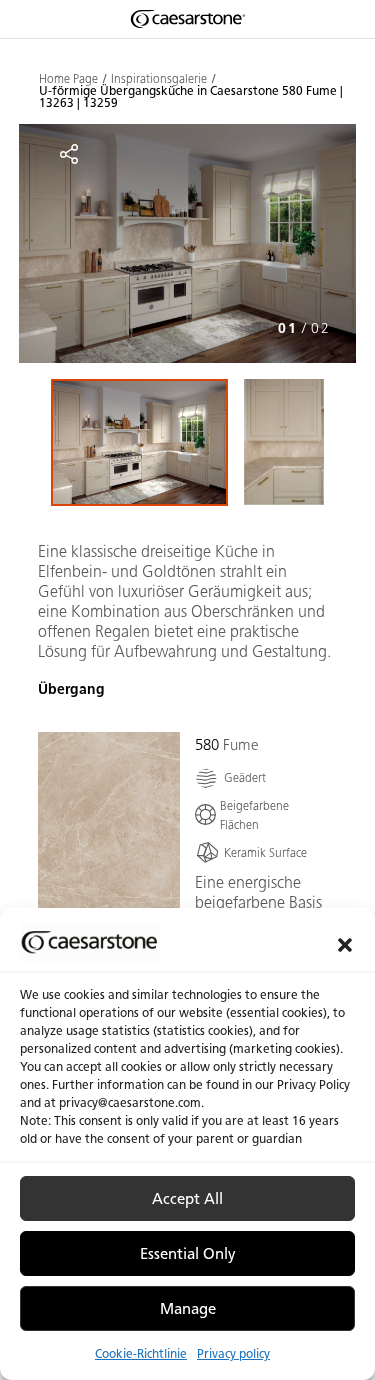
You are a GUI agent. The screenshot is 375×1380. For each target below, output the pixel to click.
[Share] (69, 154)
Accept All (187, 1199)
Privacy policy (233, 1353)
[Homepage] (188, 19)
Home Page (68, 79)
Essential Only (188, 1254)
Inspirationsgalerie (159, 79)
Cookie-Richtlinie (141, 1353)
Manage (188, 1309)
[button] (345, 943)
